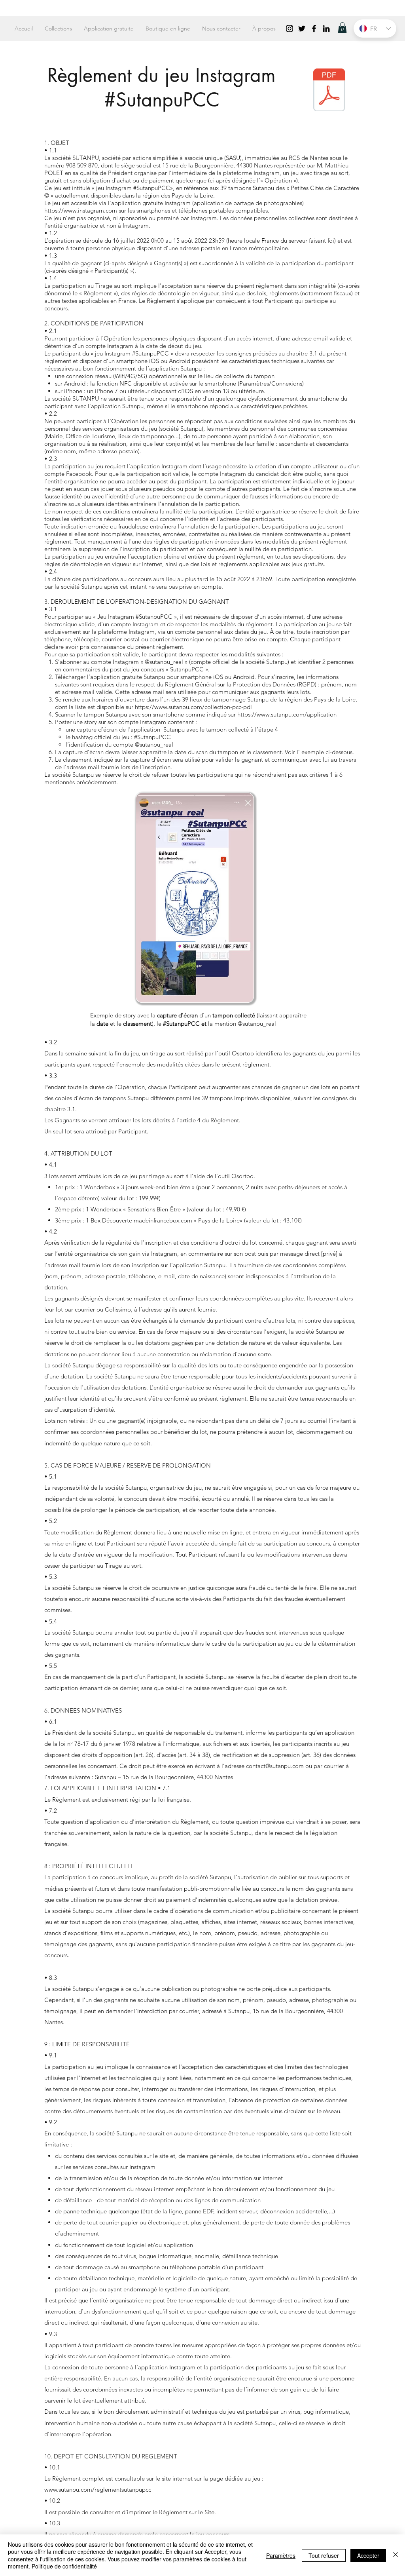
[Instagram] (290, 29)
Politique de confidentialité (64, 2566)
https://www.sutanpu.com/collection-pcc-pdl (193, 707)
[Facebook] (314, 29)
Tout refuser (324, 2555)
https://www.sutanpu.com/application (287, 714)
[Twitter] (302, 29)
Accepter (368, 2555)
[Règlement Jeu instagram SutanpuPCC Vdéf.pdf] (329, 91)
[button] (342, 28)
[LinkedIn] (326, 29)
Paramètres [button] (281, 2555)
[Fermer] (396, 2555)
